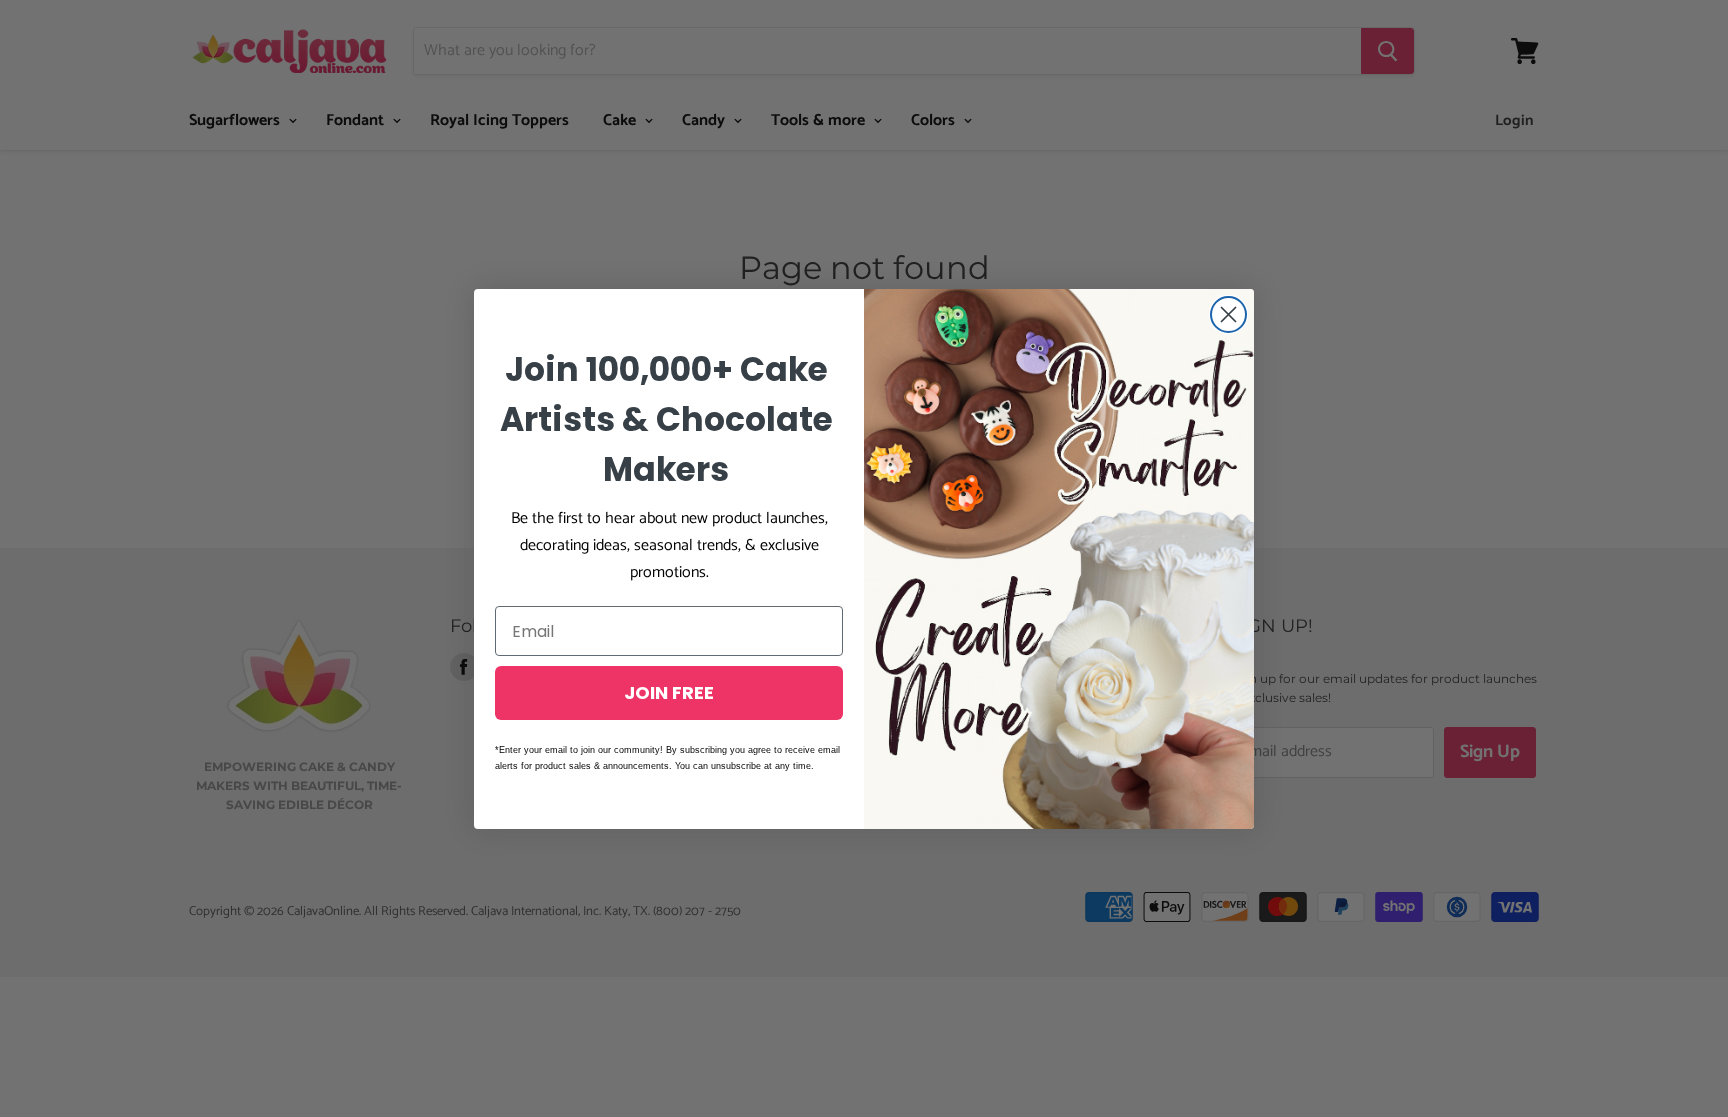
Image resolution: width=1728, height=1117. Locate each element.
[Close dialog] (1228, 314)
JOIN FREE (669, 692)
